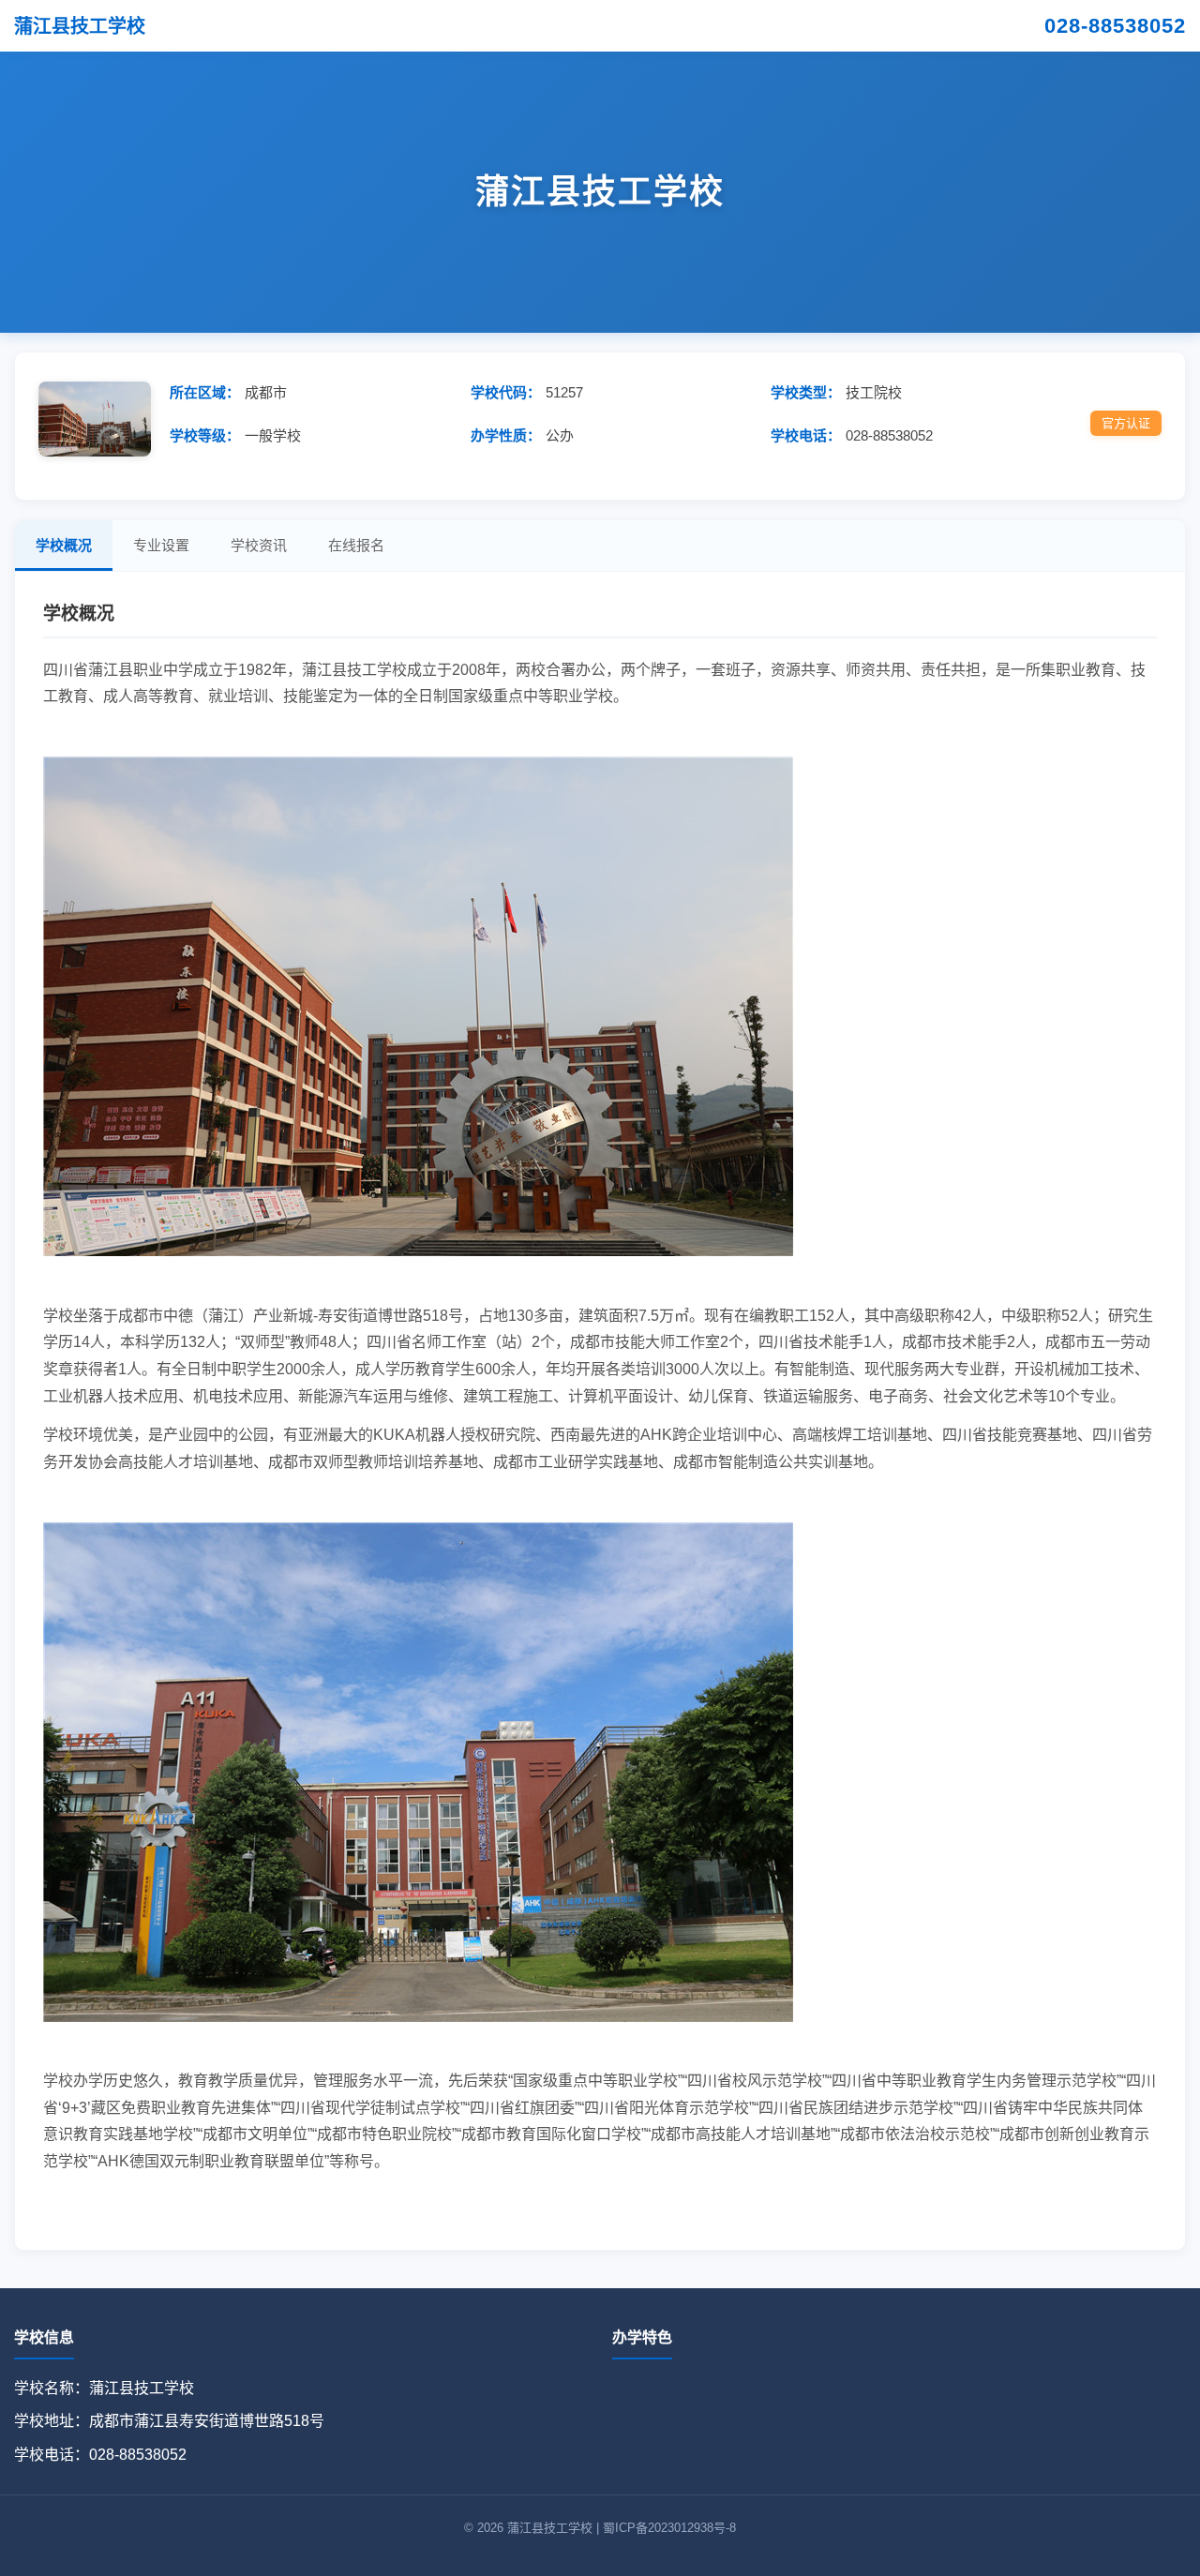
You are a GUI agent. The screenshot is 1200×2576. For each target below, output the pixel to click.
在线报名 (356, 545)
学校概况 (64, 545)
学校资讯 (259, 545)
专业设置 (161, 545)
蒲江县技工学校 (80, 26)
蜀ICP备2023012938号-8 (669, 2528)
